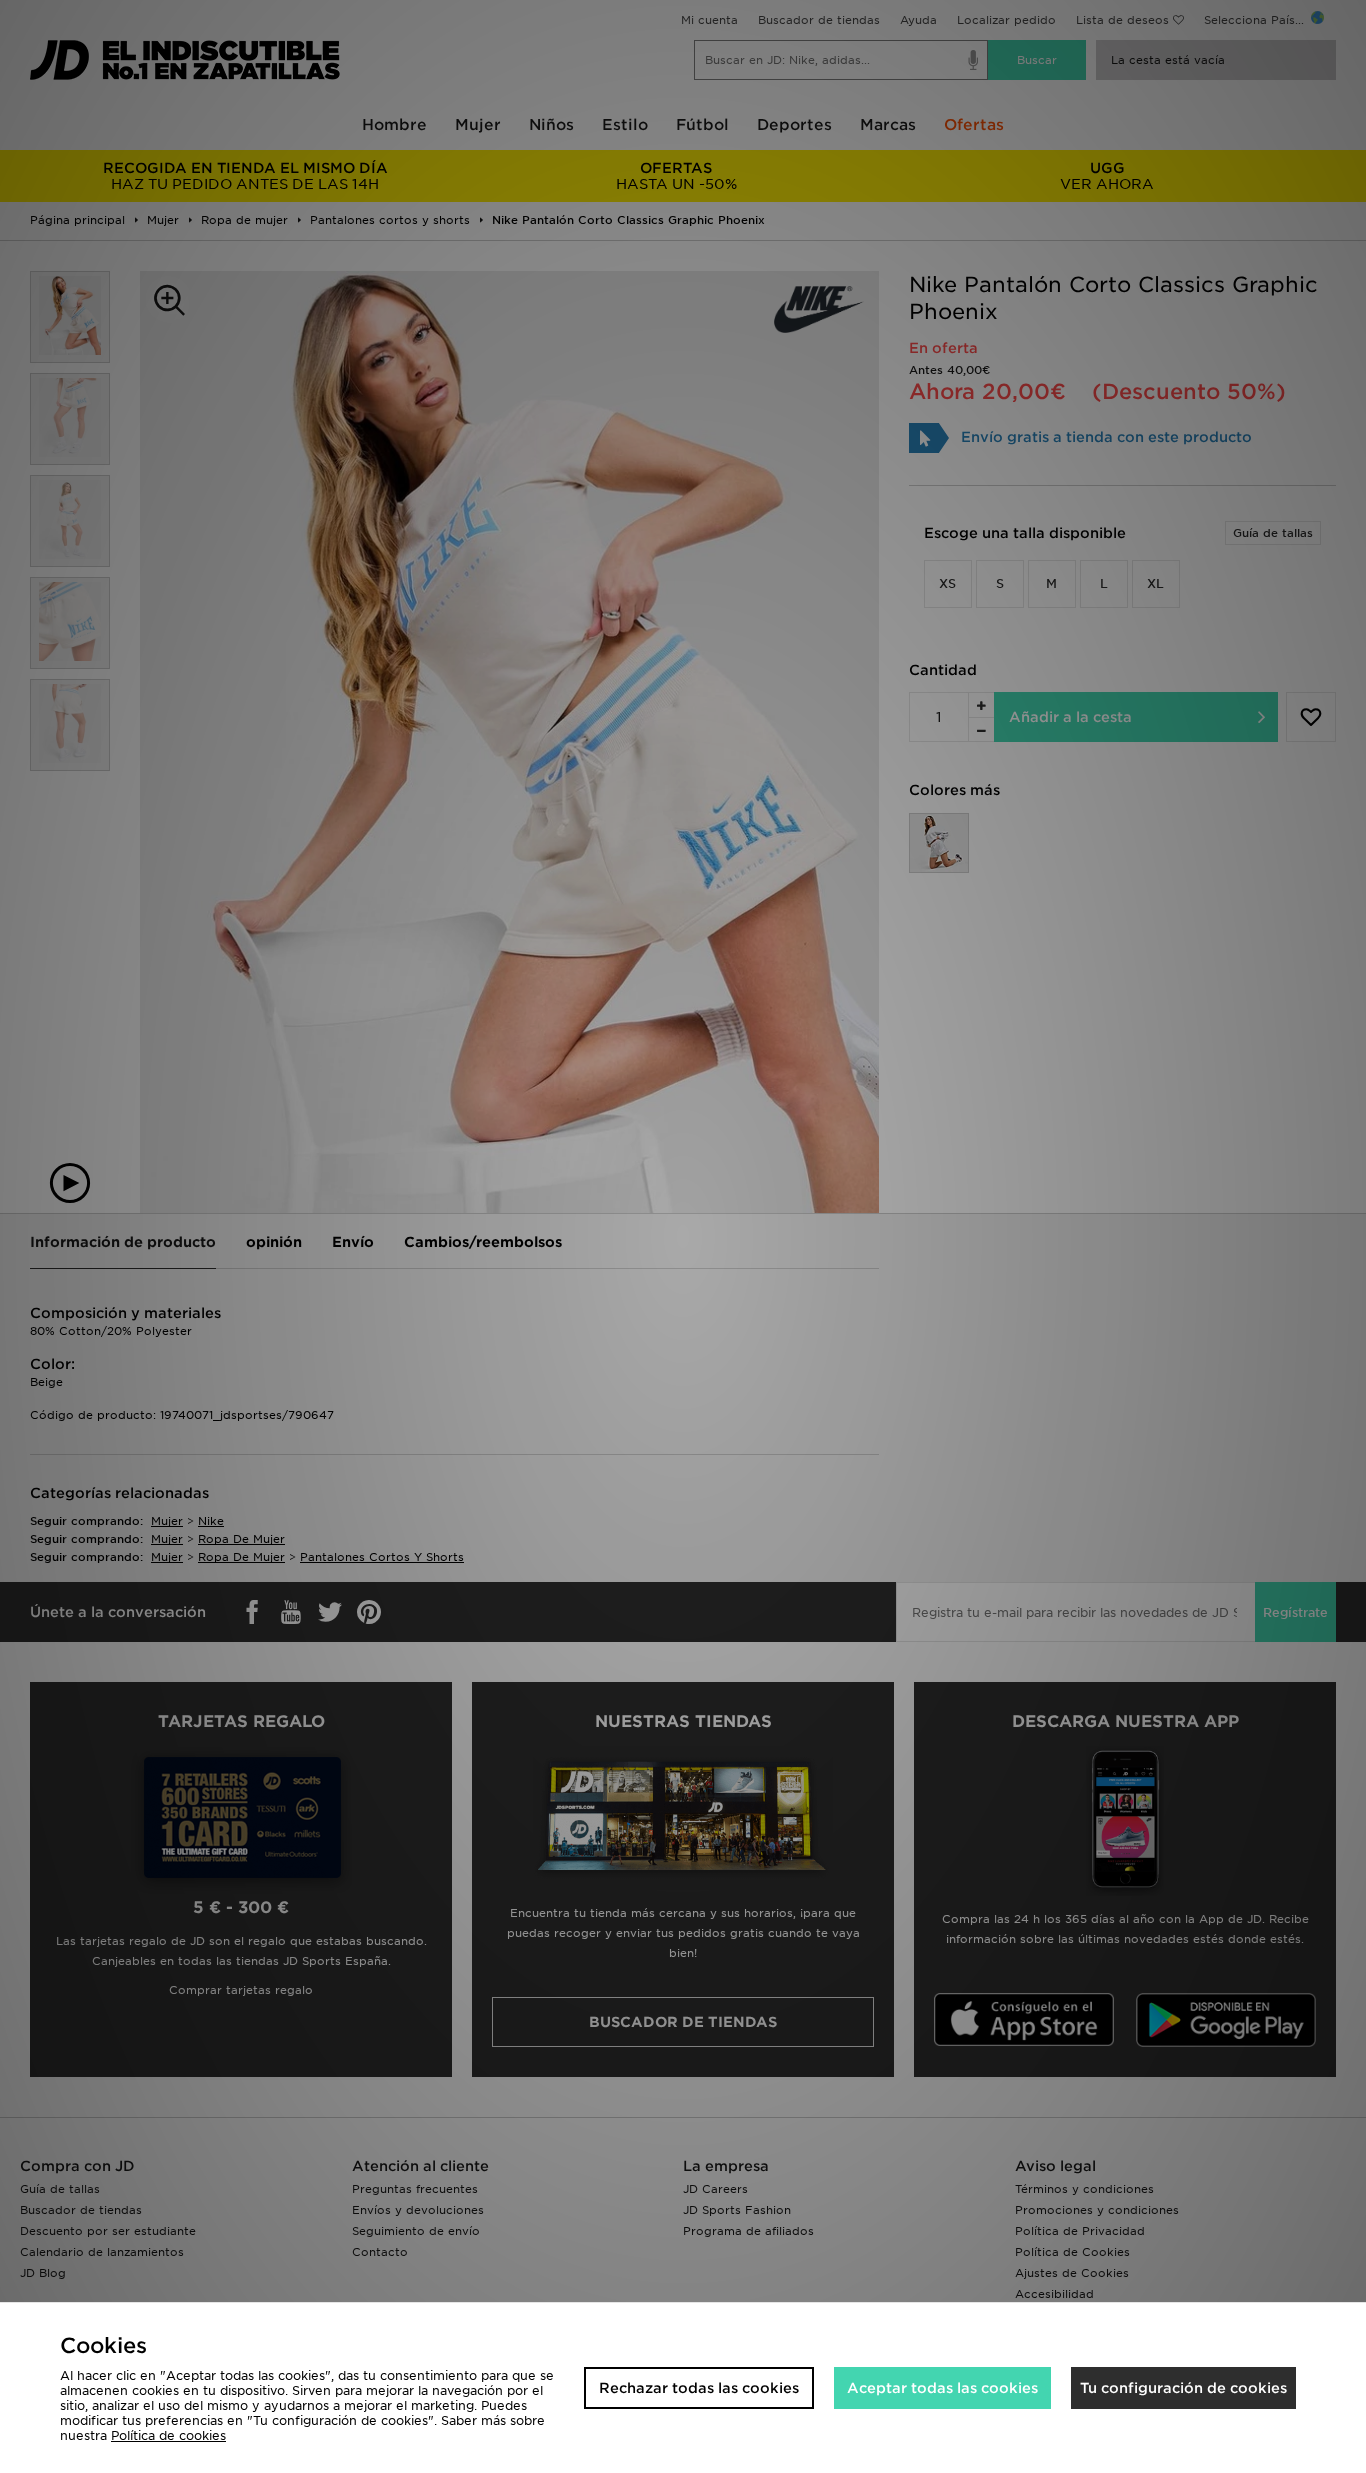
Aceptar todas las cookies (942, 2388)
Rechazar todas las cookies (699, 2388)
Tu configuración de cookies (1183, 2388)
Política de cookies (168, 2435)
